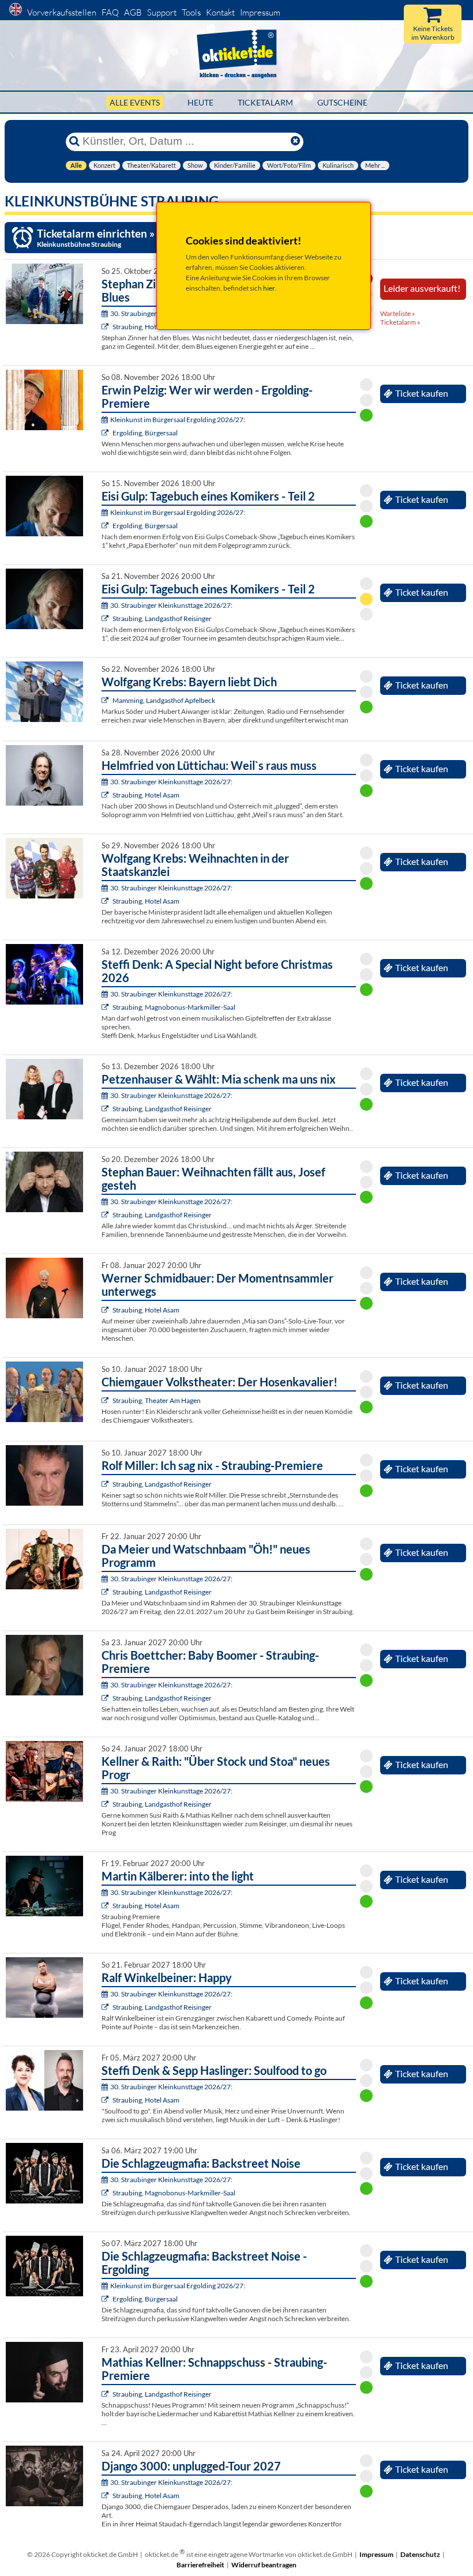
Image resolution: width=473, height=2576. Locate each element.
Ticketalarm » (400, 322)
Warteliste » (398, 313)
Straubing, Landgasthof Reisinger (162, 618)
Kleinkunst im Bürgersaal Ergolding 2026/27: (178, 420)
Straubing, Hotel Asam (146, 327)
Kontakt (220, 12)
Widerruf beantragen (264, 2565)
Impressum (260, 12)
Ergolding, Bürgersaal (145, 433)
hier (269, 288)
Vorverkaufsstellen (62, 12)
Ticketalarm (265, 102)
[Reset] (295, 141)
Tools (191, 12)
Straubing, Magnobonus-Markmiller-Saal (174, 1007)
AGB (133, 12)
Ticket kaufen (422, 393)
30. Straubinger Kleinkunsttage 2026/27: (171, 605)
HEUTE (200, 102)
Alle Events (135, 102)
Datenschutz (420, 2554)
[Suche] (74, 141)
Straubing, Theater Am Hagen (157, 1400)
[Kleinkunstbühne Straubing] (106, 327)
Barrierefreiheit (200, 2565)
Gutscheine (342, 102)
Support (162, 12)
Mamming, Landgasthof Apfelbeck (164, 700)
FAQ (110, 12)
